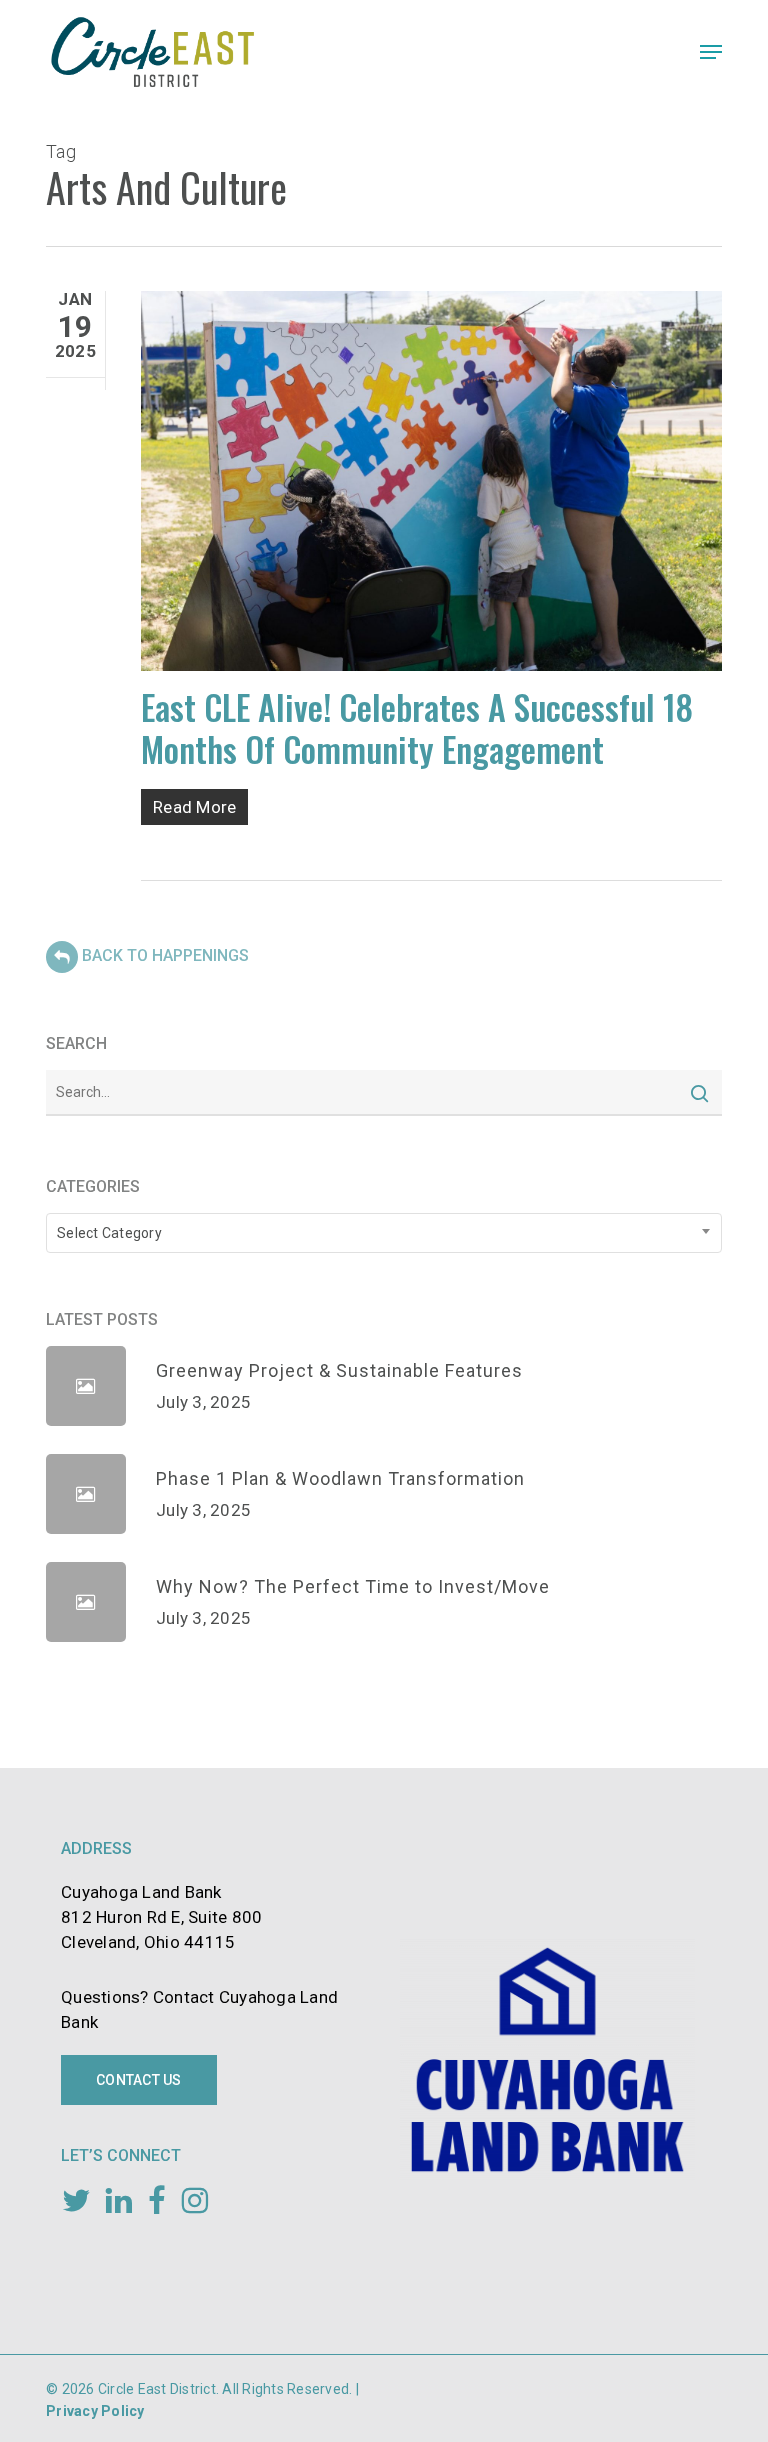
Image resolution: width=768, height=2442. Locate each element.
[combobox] (384, 1233)
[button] (711, 52)
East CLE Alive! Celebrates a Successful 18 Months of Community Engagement (417, 727)
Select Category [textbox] (109, 1233)
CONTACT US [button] (139, 2080)
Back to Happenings (165, 956)
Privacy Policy (95, 2411)
